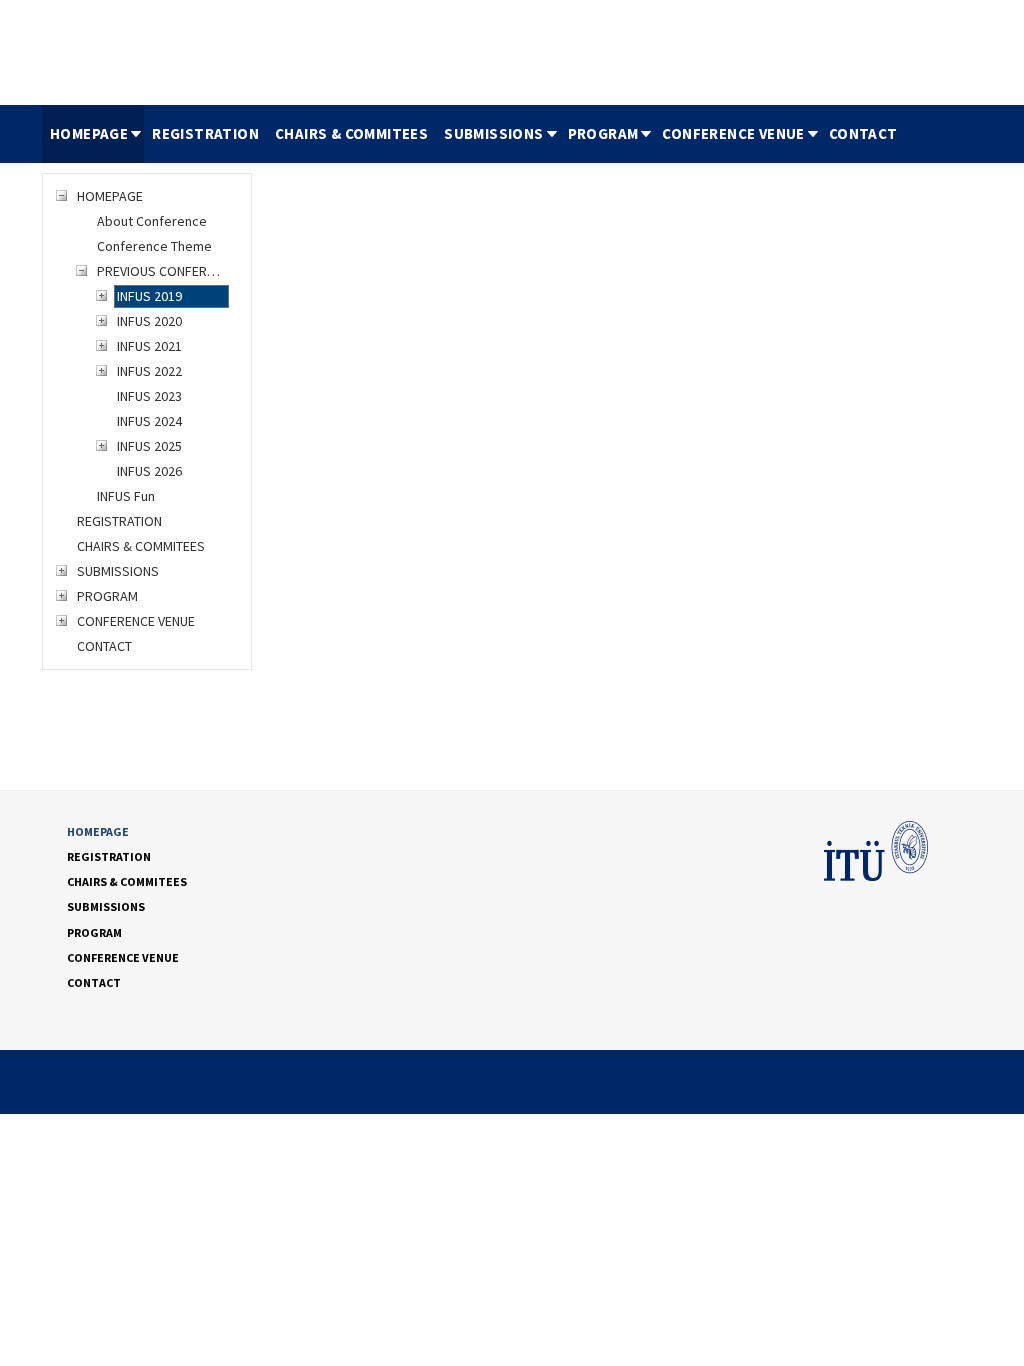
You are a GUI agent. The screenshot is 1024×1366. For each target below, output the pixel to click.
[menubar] (474, 134)
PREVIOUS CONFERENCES (162, 271)
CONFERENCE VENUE (733, 133)
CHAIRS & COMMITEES (351, 133)
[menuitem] (93, 134)
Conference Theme (154, 246)
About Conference (152, 221)
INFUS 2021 (149, 346)
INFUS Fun (126, 496)
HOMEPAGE (89, 133)
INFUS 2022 (149, 371)
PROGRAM (603, 133)
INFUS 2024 (149, 421)
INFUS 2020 (149, 321)
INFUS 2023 (149, 396)
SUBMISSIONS (493, 133)
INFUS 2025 (149, 446)
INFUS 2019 (149, 296)
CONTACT (863, 133)
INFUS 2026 (149, 471)
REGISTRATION (205, 133)
